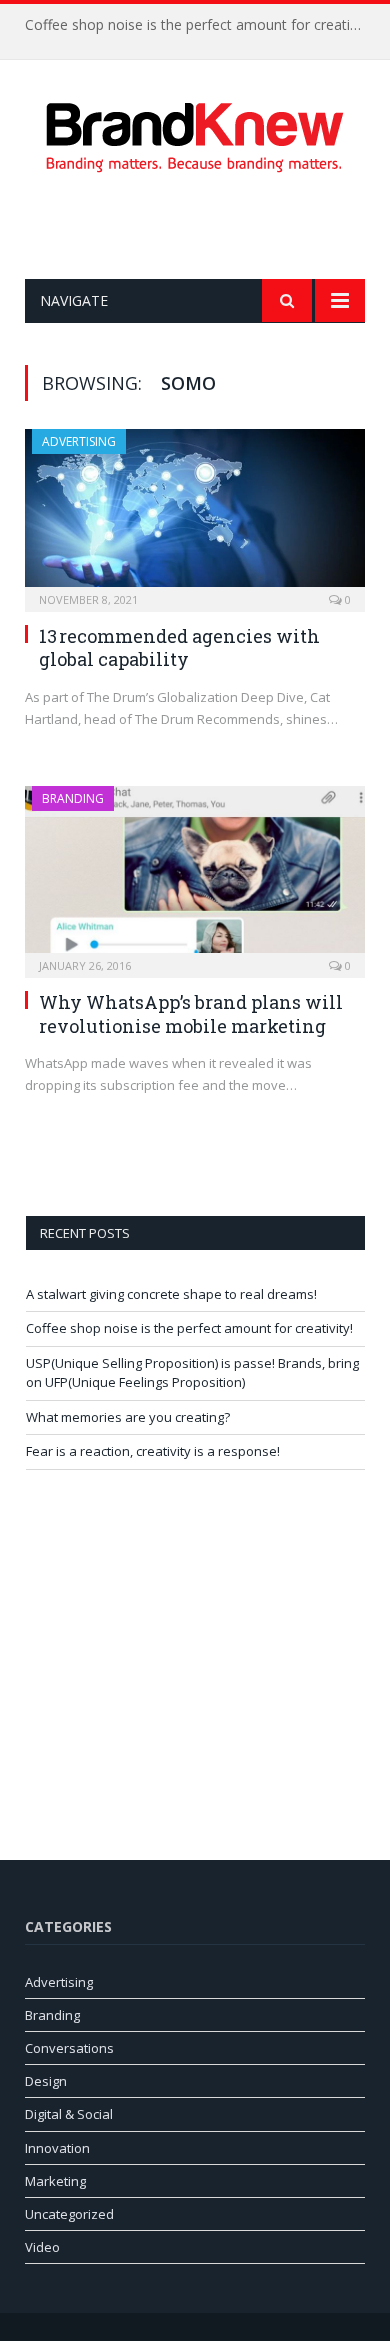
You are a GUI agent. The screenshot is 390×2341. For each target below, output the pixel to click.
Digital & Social (69, 2114)
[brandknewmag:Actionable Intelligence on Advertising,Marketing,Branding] (195, 133)
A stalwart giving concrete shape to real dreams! (171, 1294)
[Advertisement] (207, 226)
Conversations (69, 2048)
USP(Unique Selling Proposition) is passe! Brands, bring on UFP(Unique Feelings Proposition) (192, 1373)
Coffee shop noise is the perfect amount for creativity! (200, 25)
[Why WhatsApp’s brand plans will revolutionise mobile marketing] (195, 875)
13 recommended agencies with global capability (179, 647)
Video (42, 2247)
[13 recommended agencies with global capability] (195, 514)
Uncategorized (69, 2214)
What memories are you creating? (128, 1417)
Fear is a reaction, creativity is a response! (153, 1451)
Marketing (55, 2181)
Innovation (57, 2148)
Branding (73, 798)
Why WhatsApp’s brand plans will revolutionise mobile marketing (191, 1013)
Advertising (79, 441)
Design (46, 2081)
